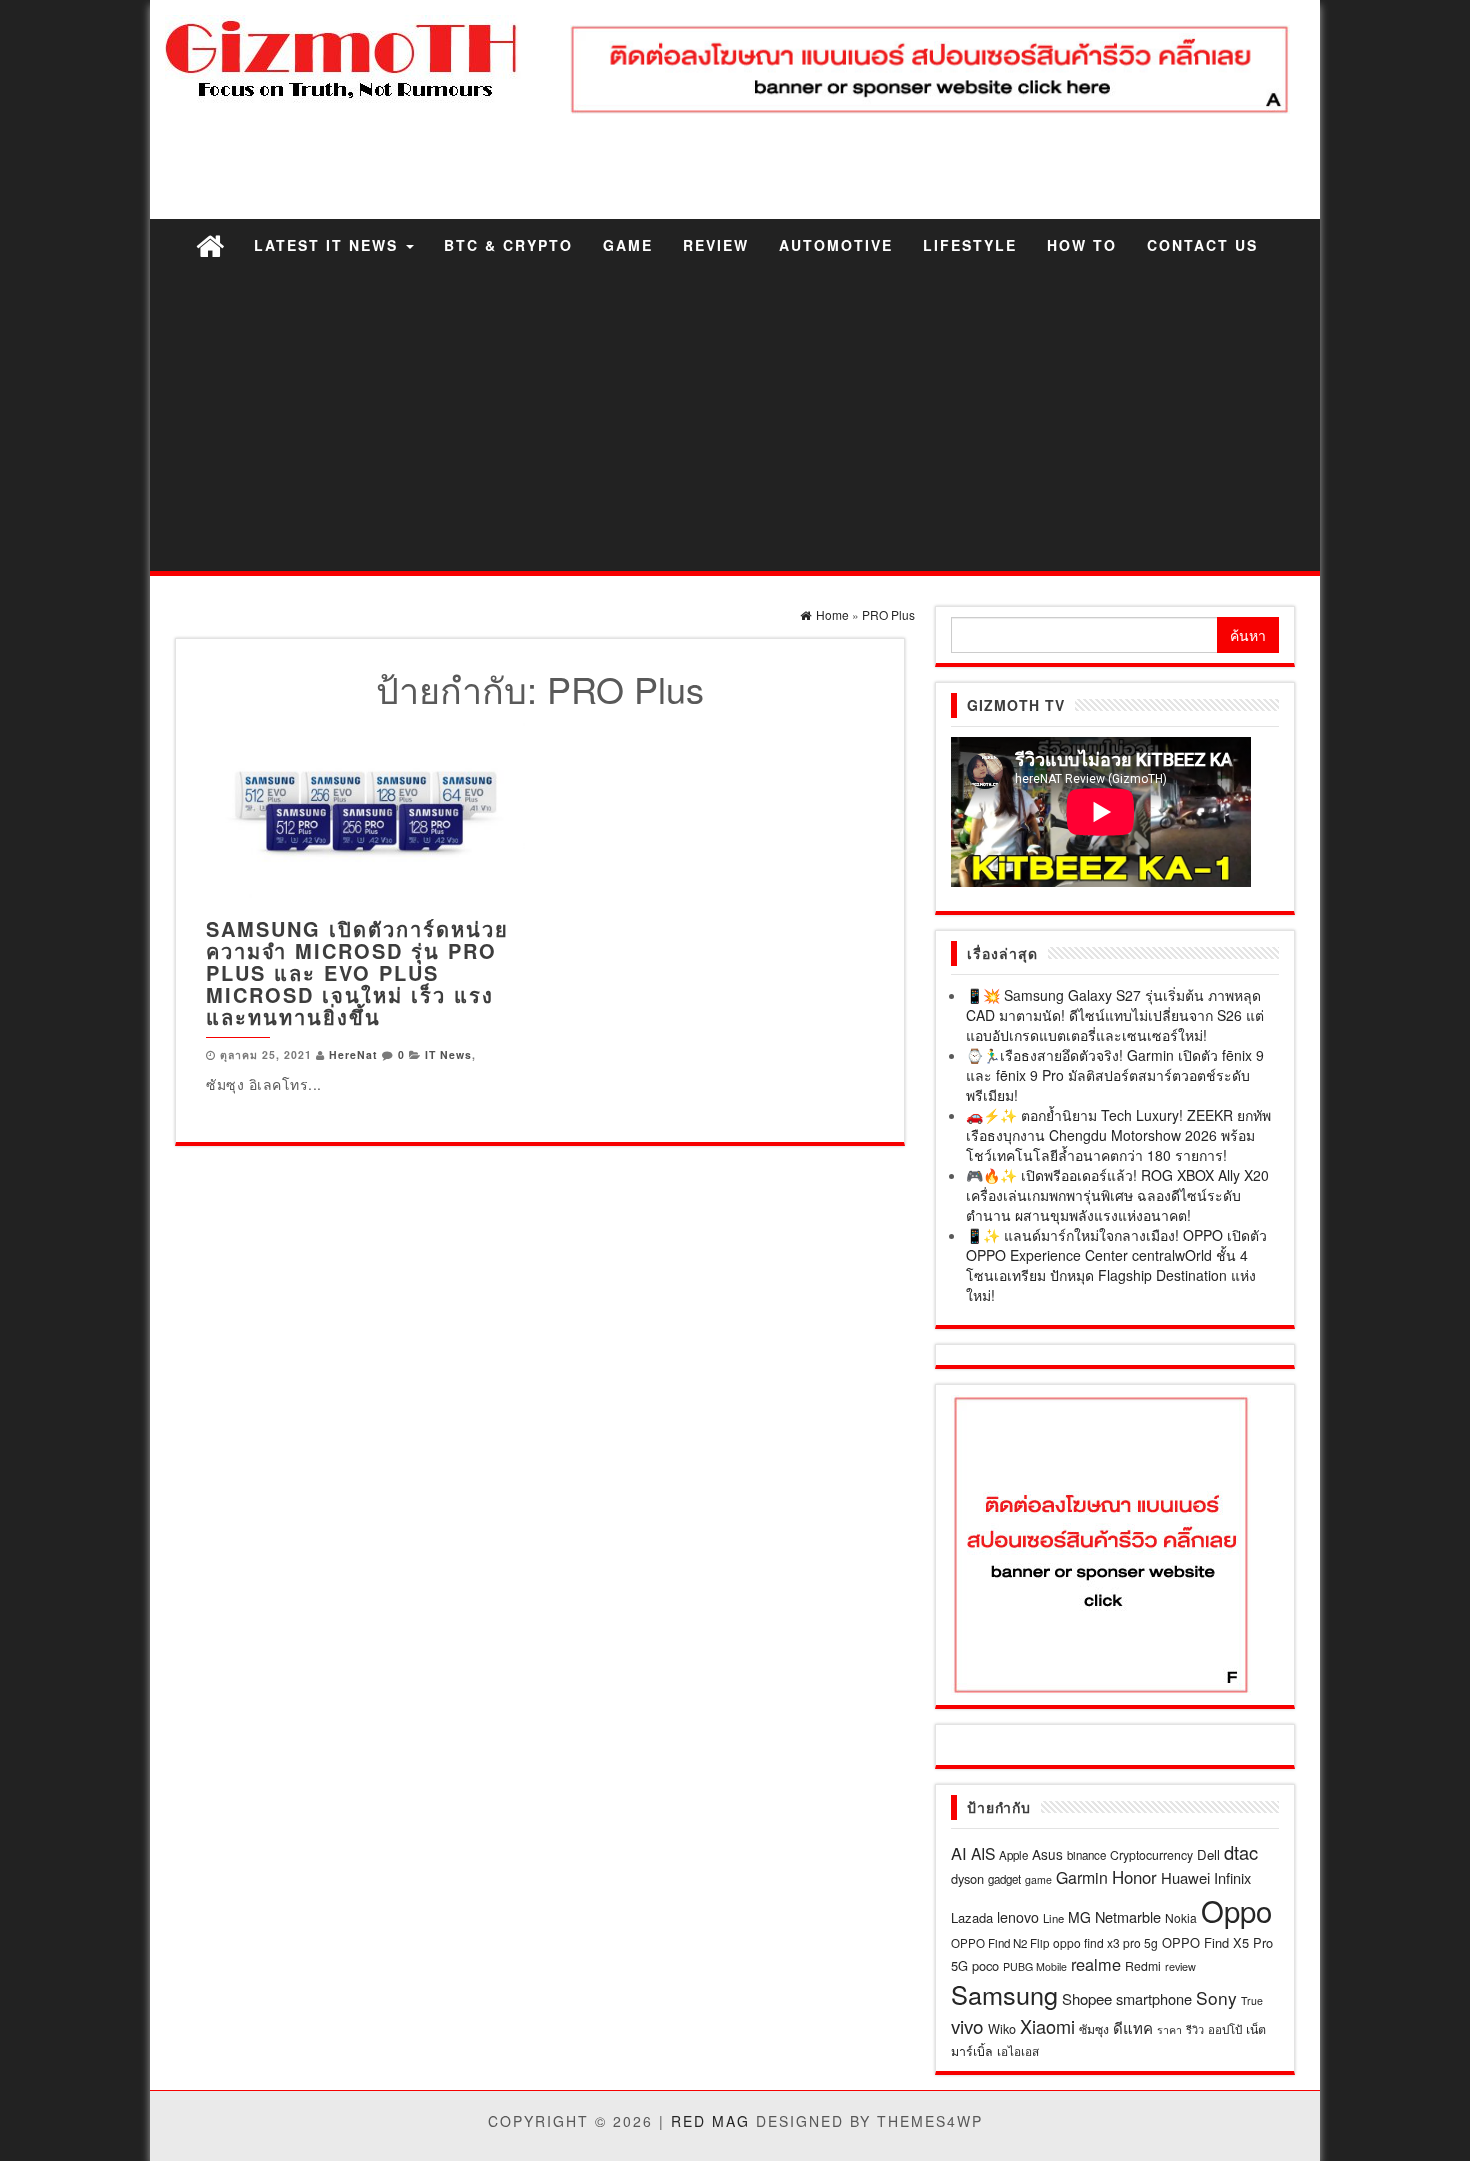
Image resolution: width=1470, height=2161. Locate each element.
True (1252, 2000)
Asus (1047, 1854)
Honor (1134, 1877)
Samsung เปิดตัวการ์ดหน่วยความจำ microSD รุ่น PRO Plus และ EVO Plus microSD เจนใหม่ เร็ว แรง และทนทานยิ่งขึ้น (357, 972)
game (1038, 1879)
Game (628, 245)
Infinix (1232, 1877)
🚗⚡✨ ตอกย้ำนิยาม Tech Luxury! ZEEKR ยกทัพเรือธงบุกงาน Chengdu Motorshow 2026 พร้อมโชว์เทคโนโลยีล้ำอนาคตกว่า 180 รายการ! (1118, 1135)
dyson (967, 1878)
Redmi (1143, 1965)
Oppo (1236, 1910)
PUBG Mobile (1035, 1966)
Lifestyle (970, 245)
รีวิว (1195, 2029)
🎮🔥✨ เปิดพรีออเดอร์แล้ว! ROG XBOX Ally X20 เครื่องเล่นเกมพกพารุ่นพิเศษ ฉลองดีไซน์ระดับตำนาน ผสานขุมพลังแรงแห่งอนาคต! (1117, 1195)
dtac (1241, 1852)
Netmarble (1128, 1916)
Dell (1208, 1854)
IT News (448, 1054)
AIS (983, 1853)
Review (716, 245)
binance (1086, 1855)
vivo (967, 2025)
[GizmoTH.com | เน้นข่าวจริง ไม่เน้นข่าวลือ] (210, 244)
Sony (1216, 1997)
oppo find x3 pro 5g (1105, 1942)
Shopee (1087, 1998)
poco (985, 1965)
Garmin (1082, 1877)
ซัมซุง (1094, 2028)
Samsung (1004, 1994)
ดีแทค (1133, 2027)
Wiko (1002, 2028)
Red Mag (710, 2121)
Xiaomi (1047, 2026)
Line (1053, 1918)
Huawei (1185, 1877)
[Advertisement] (735, 421)
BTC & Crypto (508, 245)
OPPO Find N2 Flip (1000, 1943)
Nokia (1181, 1917)
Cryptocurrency (1151, 1854)
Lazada (972, 1917)
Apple (1013, 1855)
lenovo (1018, 1917)
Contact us (1202, 245)
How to (1082, 245)
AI (959, 1853)
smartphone (1154, 1998)
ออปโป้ (1225, 2029)
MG (1079, 1917)
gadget (1004, 1879)
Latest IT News (329, 245)
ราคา (1169, 2029)
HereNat (353, 1054)
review (1180, 1966)
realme (1096, 1964)
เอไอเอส (1018, 2050)
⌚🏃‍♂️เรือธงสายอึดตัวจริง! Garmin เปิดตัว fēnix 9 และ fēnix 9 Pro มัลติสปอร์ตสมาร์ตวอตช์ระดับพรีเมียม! (1115, 1075)
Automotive (836, 245)
